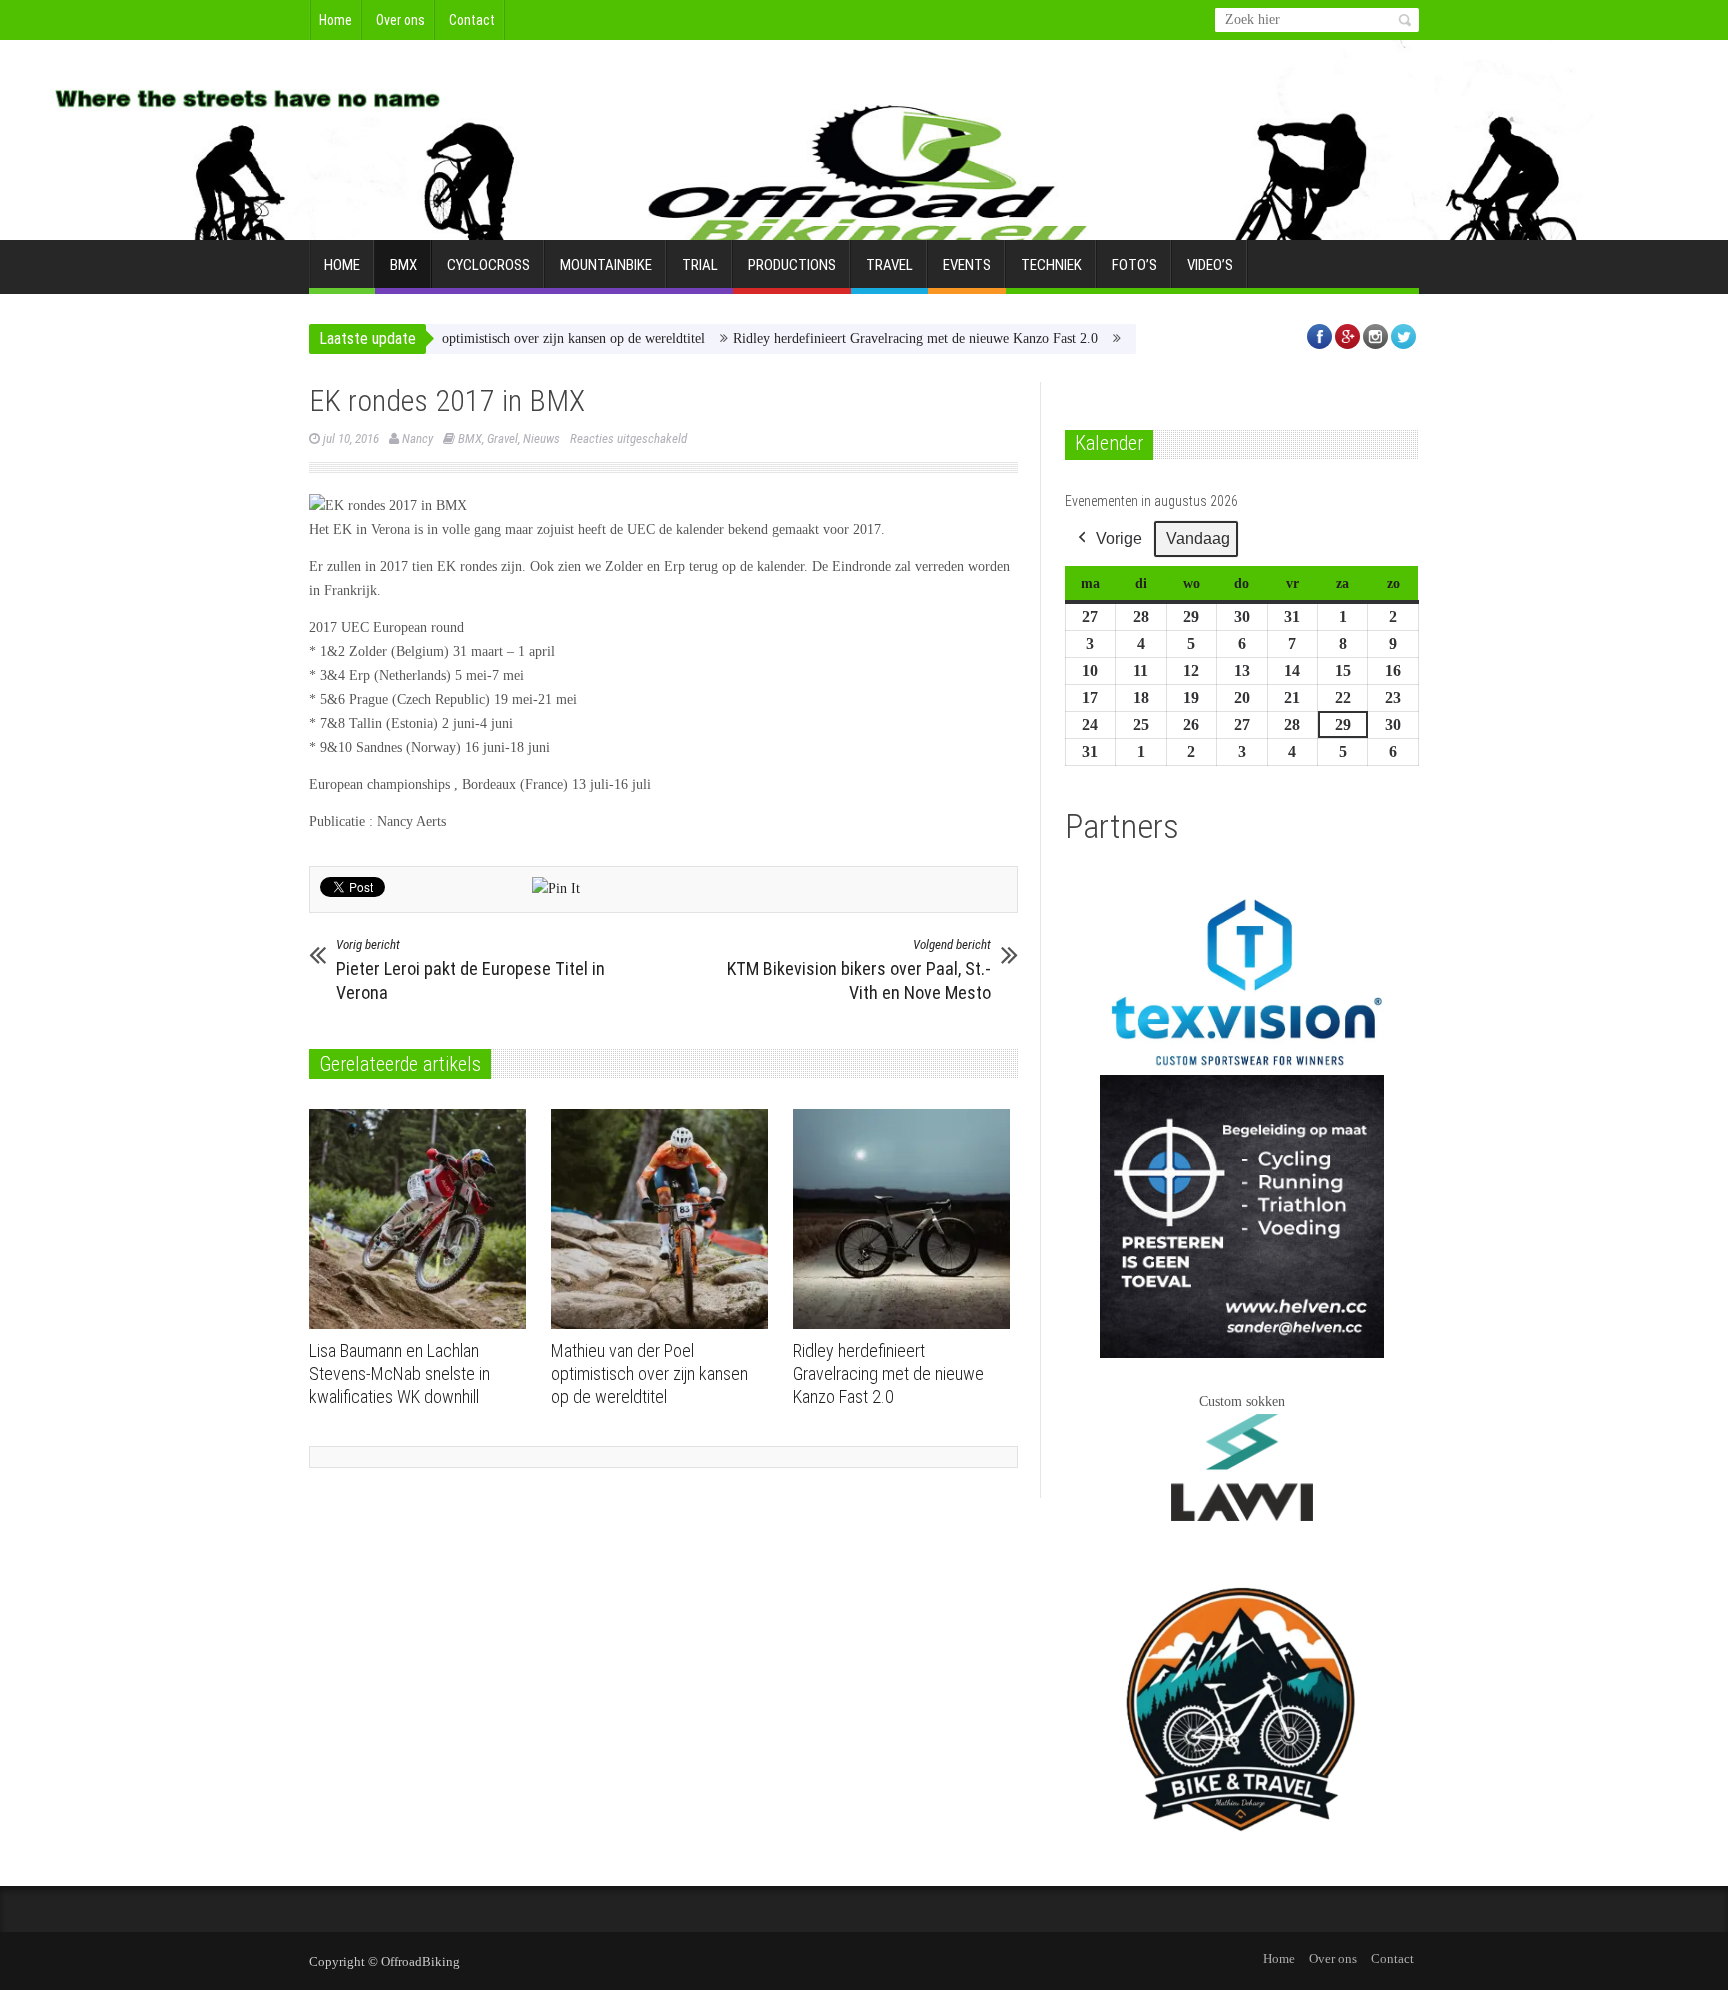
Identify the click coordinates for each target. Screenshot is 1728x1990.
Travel (889, 265)
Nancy (417, 438)
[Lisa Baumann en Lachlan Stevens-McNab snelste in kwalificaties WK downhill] (422, 1219)
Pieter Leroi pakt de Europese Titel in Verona (470, 970)
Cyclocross (488, 265)
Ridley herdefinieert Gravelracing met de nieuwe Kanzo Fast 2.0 (861, 338)
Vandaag (1198, 538)
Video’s (1210, 265)
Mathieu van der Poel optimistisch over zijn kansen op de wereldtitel (457, 338)
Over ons (400, 20)
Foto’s (1134, 265)
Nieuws (541, 438)
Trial (700, 265)
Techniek (1051, 265)
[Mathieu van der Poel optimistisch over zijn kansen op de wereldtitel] (664, 1219)
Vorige (1119, 538)
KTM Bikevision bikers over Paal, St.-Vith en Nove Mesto (859, 970)
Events (967, 265)
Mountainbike (606, 265)
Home (335, 20)
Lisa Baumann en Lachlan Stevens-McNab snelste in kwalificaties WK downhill (399, 1373)
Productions (792, 265)
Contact (472, 20)
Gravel (502, 438)
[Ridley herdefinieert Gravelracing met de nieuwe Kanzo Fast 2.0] (906, 1219)
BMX (403, 265)
